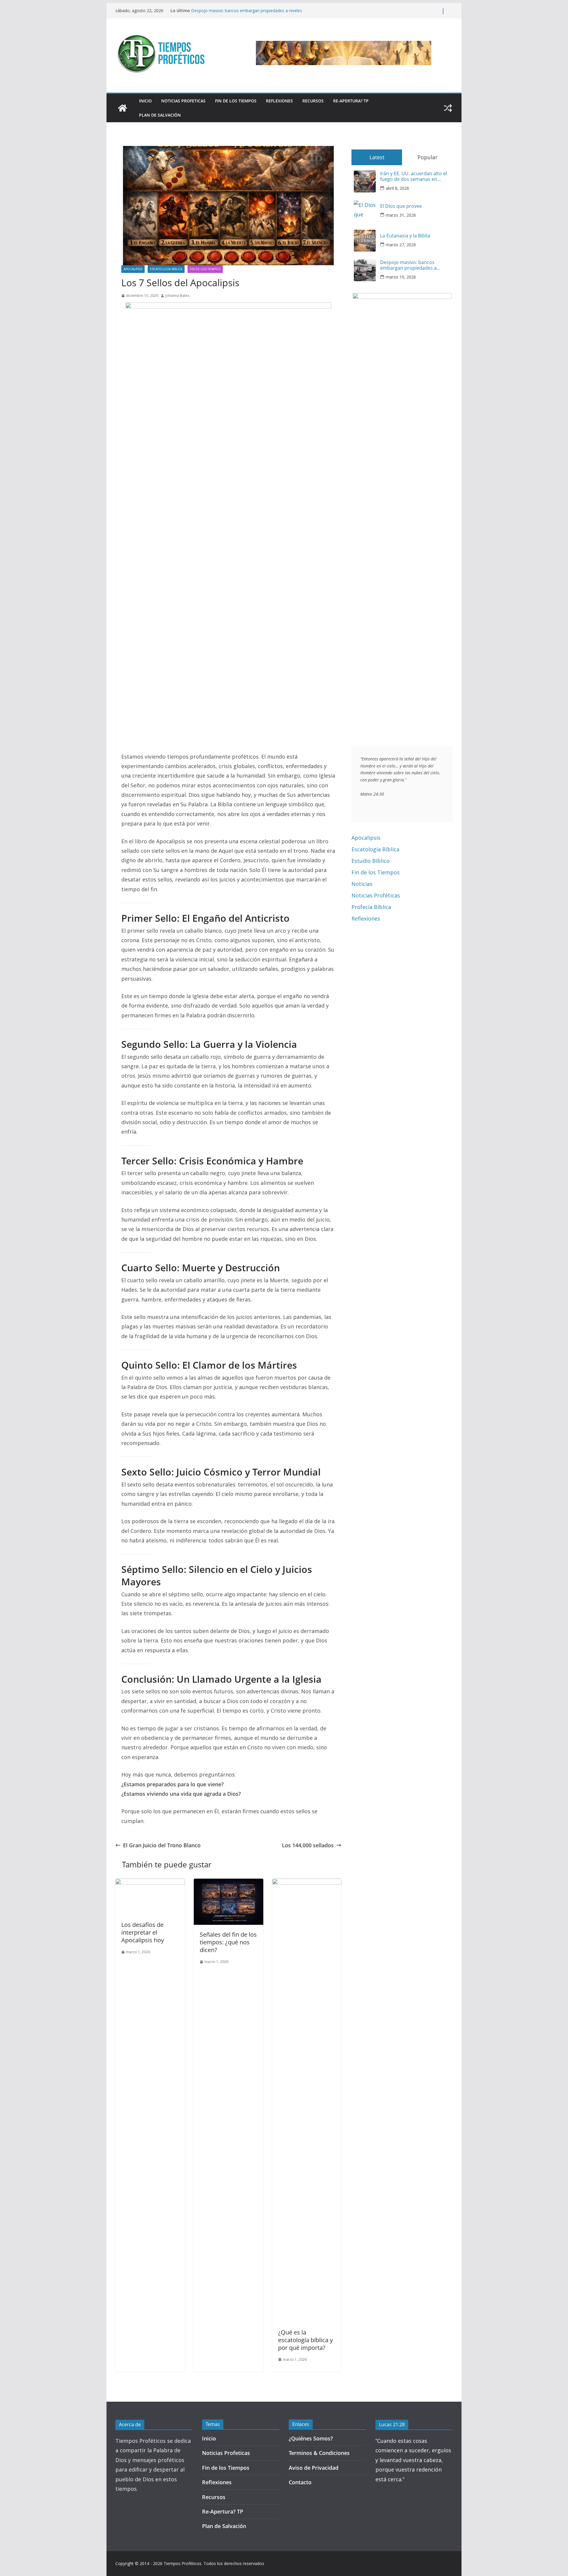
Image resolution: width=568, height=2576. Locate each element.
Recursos (313, 101)
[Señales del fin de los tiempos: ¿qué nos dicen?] (229, 1883)
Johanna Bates (177, 296)
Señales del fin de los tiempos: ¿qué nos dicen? (228, 1942)
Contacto (300, 2482)
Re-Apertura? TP (351, 101)
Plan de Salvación (160, 115)
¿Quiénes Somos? (311, 2438)
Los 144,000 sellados (308, 1845)
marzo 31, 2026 (401, 215)
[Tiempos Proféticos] (122, 108)
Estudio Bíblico (371, 861)
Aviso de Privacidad (314, 2468)
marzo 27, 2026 (401, 245)
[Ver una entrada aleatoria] (448, 108)
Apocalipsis (133, 269)
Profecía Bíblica (371, 907)
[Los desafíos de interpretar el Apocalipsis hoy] (150, 1883)
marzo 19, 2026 (401, 277)
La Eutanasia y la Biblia (405, 236)
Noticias (362, 884)
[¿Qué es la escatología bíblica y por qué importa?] (307, 1883)
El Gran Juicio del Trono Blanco (162, 1845)
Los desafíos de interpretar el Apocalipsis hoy (143, 1932)
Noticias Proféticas (376, 895)
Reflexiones (279, 101)
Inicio (145, 101)
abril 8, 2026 (397, 188)
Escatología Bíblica (166, 269)
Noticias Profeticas (183, 101)
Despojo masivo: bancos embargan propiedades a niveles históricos (408, 265)
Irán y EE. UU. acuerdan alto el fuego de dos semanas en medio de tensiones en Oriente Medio (415, 176)
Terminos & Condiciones (319, 2453)
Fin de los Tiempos (236, 101)
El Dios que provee (401, 206)
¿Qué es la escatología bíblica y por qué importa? (305, 2340)
